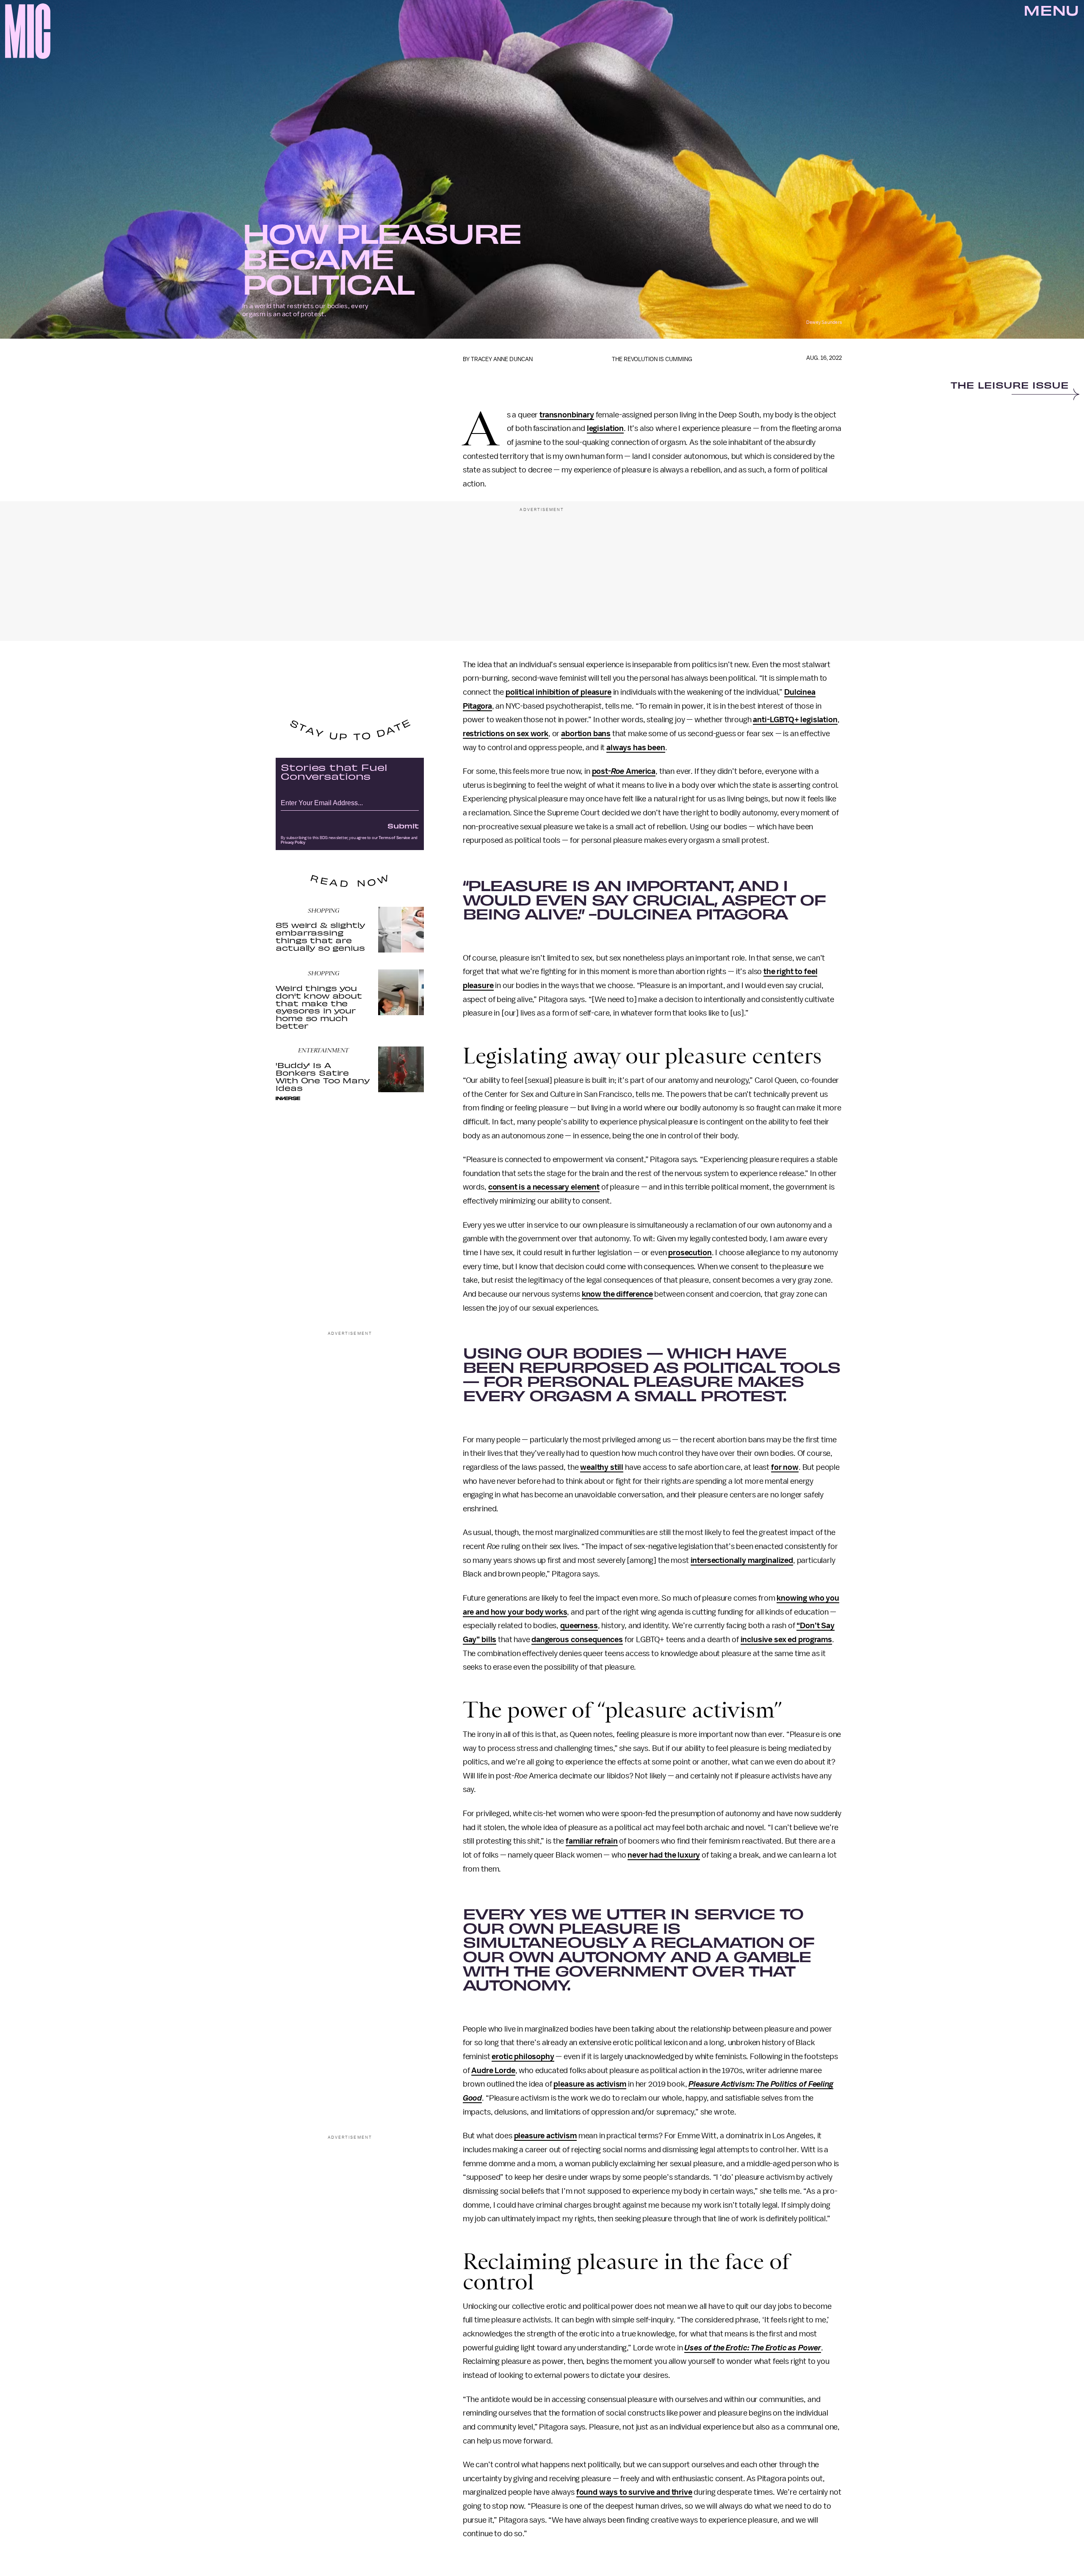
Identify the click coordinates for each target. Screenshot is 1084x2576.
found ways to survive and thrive (634, 2492)
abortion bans (586, 734)
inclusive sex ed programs (786, 1640)
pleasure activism (545, 2136)
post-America (624, 771)
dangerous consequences (577, 1640)
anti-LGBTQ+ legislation (795, 720)
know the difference (617, 1294)
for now (785, 1467)
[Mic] (28, 31)
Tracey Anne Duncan (502, 359)
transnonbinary (567, 415)
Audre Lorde (493, 2071)
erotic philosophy (523, 2057)
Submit (403, 826)
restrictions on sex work (506, 734)
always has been (636, 748)
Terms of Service (394, 838)
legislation (605, 428)
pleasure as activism (590, 2084)
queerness (579, 1626)
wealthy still (602, 1467)
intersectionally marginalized (742, 1560)
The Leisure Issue (1010, 386)
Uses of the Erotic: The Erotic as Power (753, 2348)
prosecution (690, 1253)
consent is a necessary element (544, 1187)
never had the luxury (664, 1855)
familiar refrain (592, 1841)
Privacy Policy (293, 842)
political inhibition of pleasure (559, 692)
